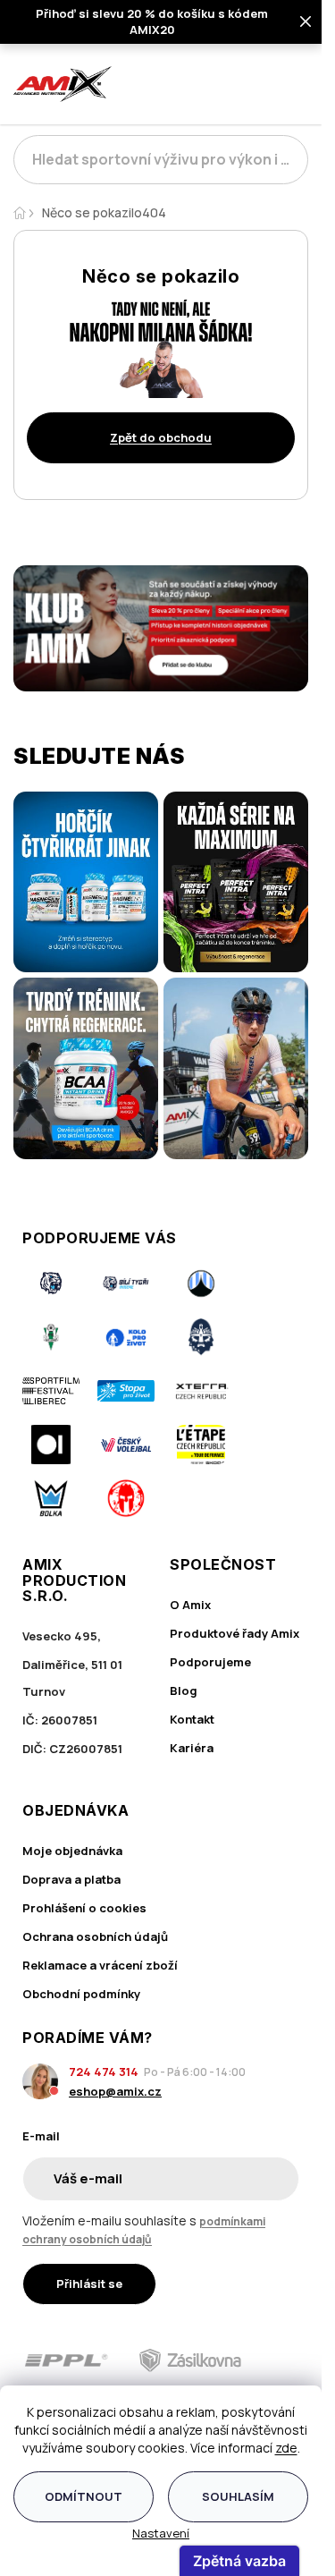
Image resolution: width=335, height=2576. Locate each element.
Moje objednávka (72, 1851)
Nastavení (161, 2533)
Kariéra (192, 1748)
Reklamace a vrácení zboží (100, 1965)
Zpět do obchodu (161, 437)
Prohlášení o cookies (84, 1908)
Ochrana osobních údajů (95, 1936)
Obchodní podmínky (81, 1994)
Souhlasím (238, 2496)
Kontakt (192, 1719)
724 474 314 (104, 2072)
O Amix (190, 1605)
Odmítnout (84, 2496)
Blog (184, 1690)
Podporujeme (210, 1662)
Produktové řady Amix (234, 1633)
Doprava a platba (71, 1879)
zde (286, 2448)
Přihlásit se (89, 2284)
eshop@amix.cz (115, 2091)
